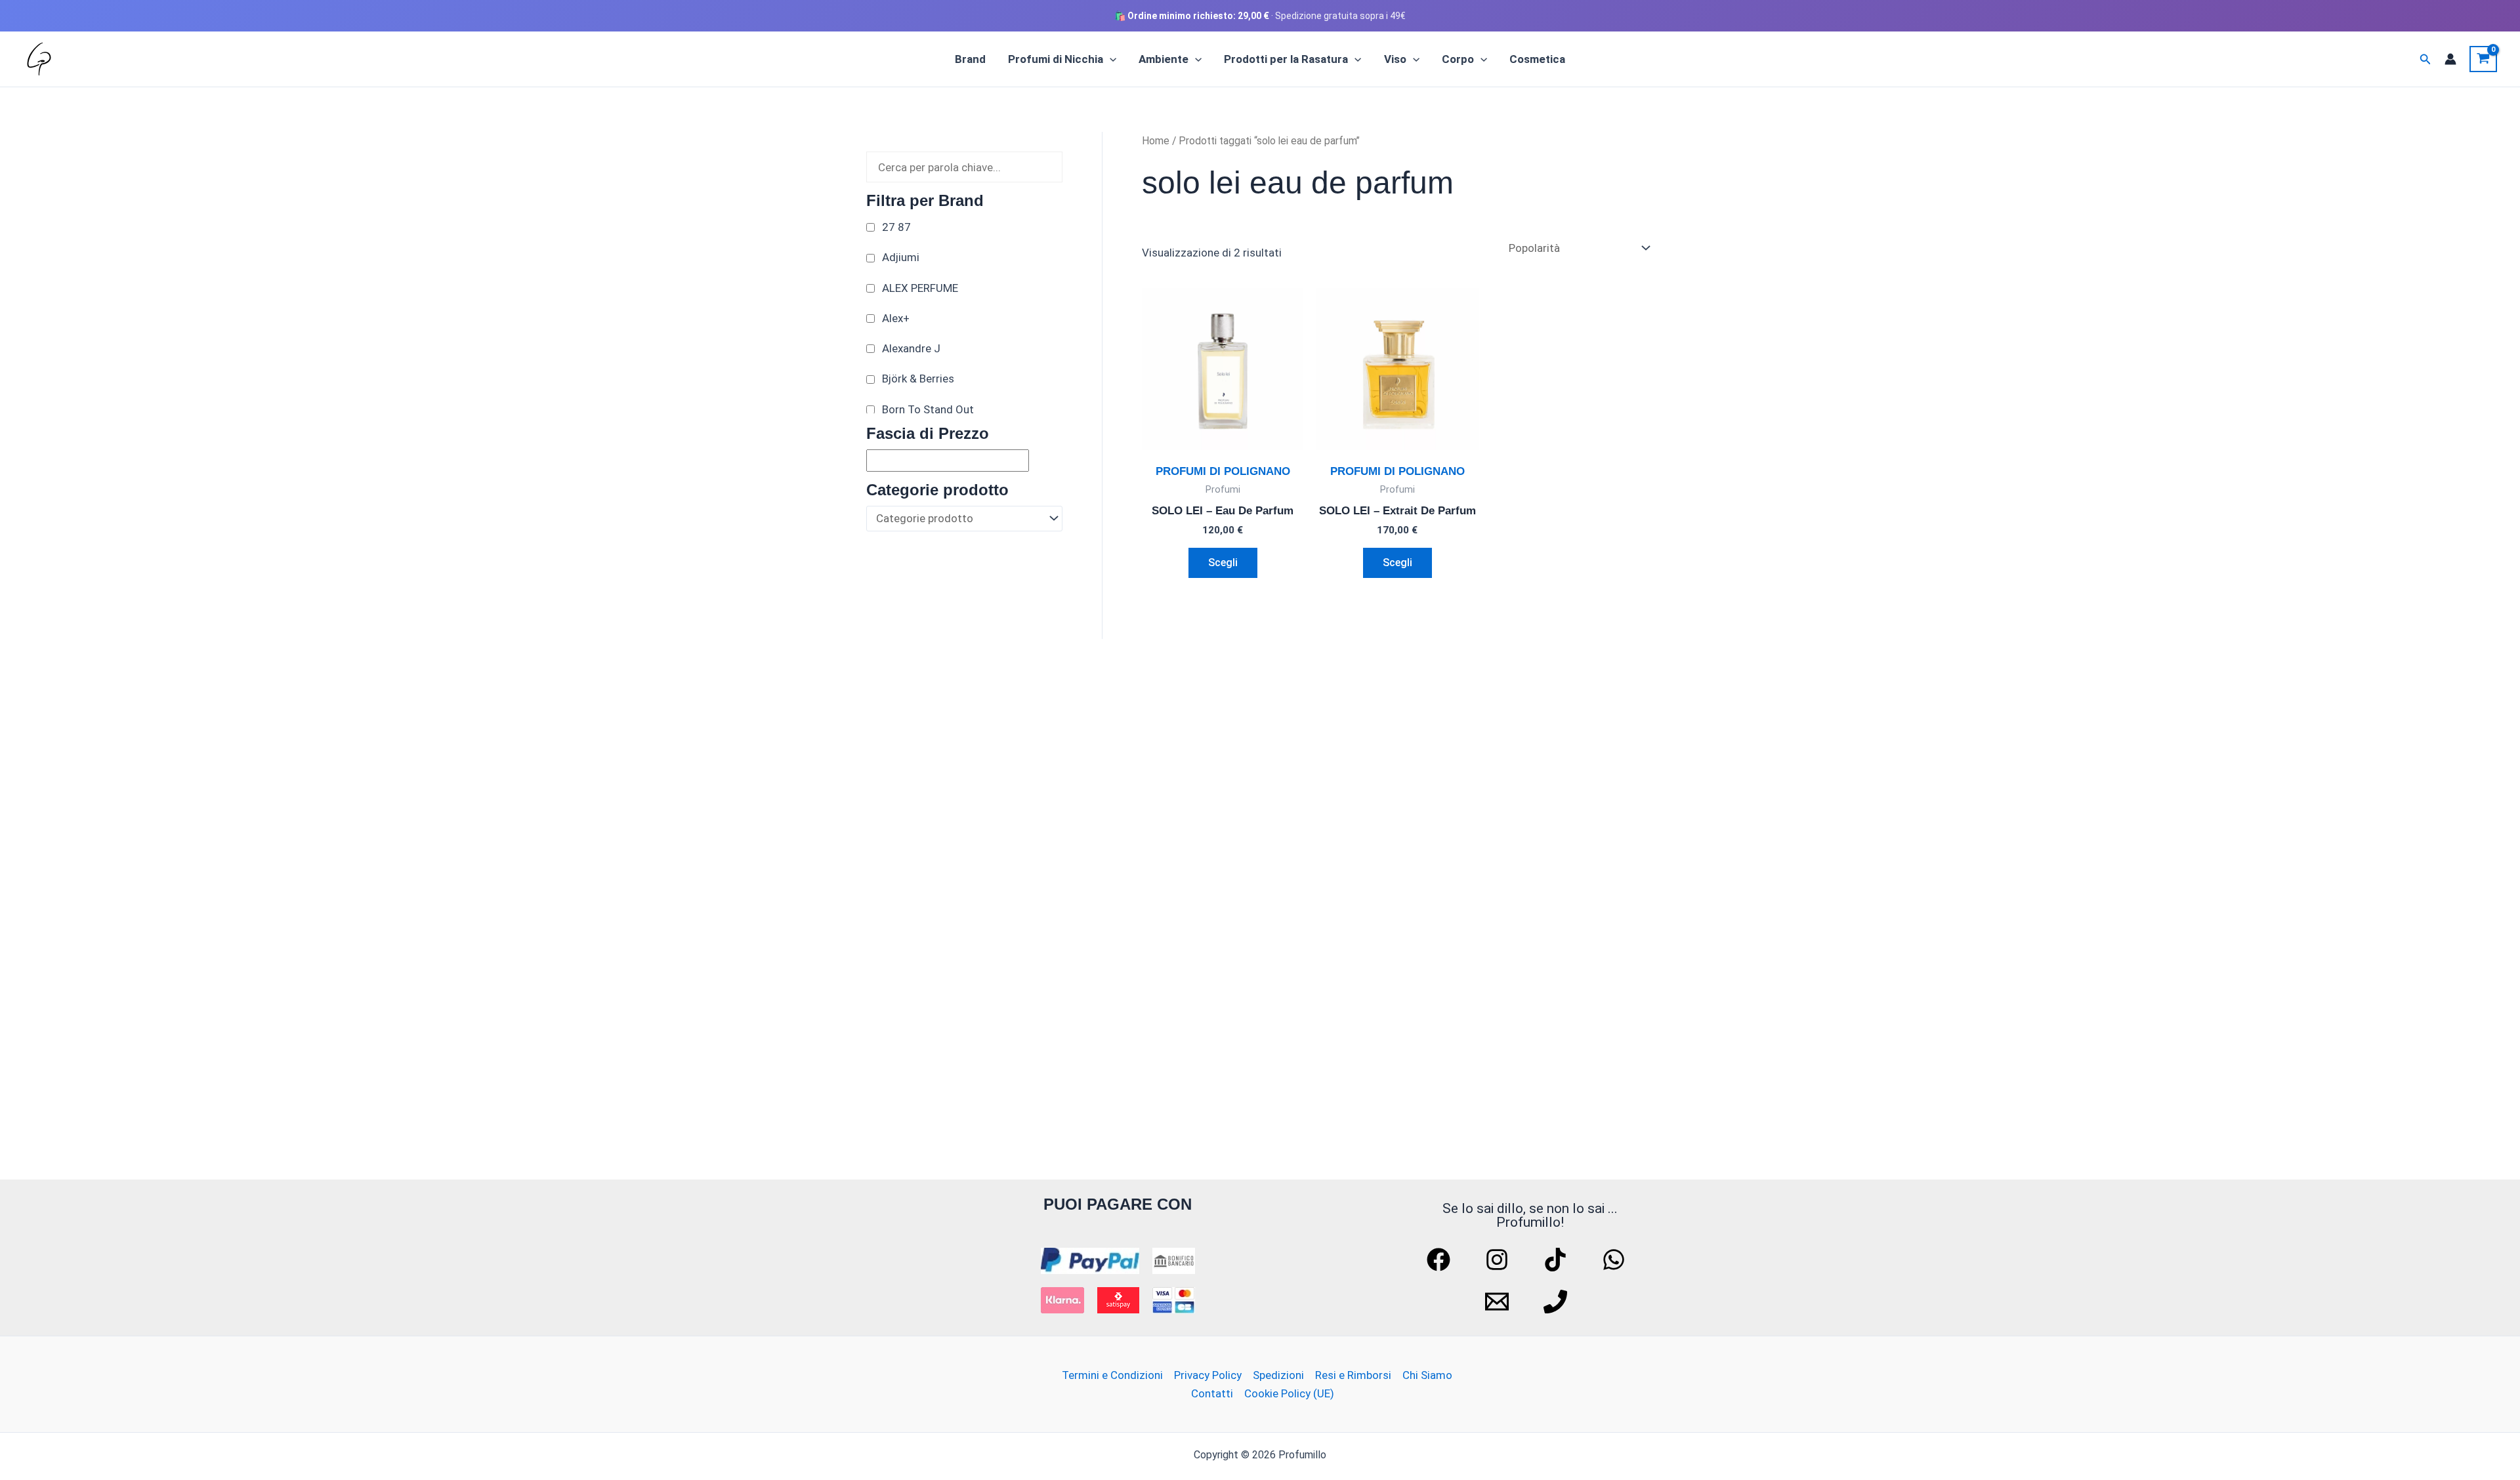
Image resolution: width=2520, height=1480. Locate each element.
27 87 (896, 227)
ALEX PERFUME (920, 288)
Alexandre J (911, 348)
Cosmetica (1537, 59)
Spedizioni (1278, 1375)
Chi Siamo (1427, 1375)
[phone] (1557, 1302)
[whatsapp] (1616, 1260)
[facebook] (1440, 1260)
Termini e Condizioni (1112, 1375)
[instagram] (1499, 1260)
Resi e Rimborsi (1353, 1375)
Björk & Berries (918, 379)
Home (1156, 141)
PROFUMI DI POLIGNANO (1223, 471)
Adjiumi (901, 257)
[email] (1499, 1302)
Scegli (1223, 563)
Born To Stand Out (928, 409)
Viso (1395, 59)
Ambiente (1164, 59)
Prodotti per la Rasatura (1286, 59)
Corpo (1458, 59)
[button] (1110, 59)
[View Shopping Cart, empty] (2483, 59)
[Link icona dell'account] (2450, 59)
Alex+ (896, 318)
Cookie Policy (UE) (1289, 1393)
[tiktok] (1557, 1260)
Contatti (1212, 1393)
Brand (970, 59)
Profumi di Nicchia (1056, 59)
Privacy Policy (1208, 1375)
